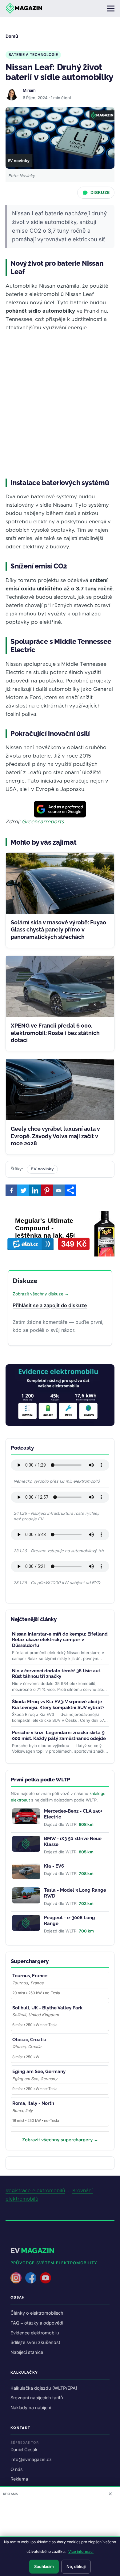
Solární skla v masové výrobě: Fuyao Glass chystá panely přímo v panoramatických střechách (58, 930)
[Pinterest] (47, 1190)
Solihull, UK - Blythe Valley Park (47, 2008)
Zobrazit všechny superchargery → (60, 2140)
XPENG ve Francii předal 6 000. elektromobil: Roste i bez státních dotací (55, 1033)
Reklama (19, 2479)
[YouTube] (46, 2278)
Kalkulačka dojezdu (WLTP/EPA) (44, 2388)
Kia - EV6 (54, 1866)
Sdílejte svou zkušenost (35, 2342)
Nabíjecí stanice (27, 2352)
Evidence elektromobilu (35, 2333)
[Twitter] (23, 1190)
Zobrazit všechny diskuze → (41, 1294)
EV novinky (42, 1169)
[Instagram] (16, 2278)
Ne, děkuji (76, 2566)
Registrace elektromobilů (35, 2191)
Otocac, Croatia (29, 2040)
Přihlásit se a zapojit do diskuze (50, 1305)
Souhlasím (44, 2566)
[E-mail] (59, 1190)
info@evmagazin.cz (31, 2459)
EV (32, 2251)
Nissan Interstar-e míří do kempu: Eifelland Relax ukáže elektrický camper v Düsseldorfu (60, 1640)
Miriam (29, 90)
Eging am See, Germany (39, 2071)
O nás (17, 2469)
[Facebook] (11, 1190)
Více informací (81, 2551)
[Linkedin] (35, 1190)
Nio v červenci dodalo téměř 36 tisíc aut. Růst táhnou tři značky (57, 1674)
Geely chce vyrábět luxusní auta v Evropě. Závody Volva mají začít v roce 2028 (55, 1136)
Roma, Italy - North (33, 2103)
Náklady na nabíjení (31, 2407)
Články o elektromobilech (37, 2313)
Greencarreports (43, 822)
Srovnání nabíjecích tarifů (37, 2398)
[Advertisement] (60, 405)
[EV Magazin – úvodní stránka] (24, 8)
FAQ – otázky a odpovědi (37, 2323)
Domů (12, 36)
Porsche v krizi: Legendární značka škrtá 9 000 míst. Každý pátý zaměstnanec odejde (59, 1736)
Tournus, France (30, 1976)
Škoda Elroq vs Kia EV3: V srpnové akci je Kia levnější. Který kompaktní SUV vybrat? (58, 1705)
